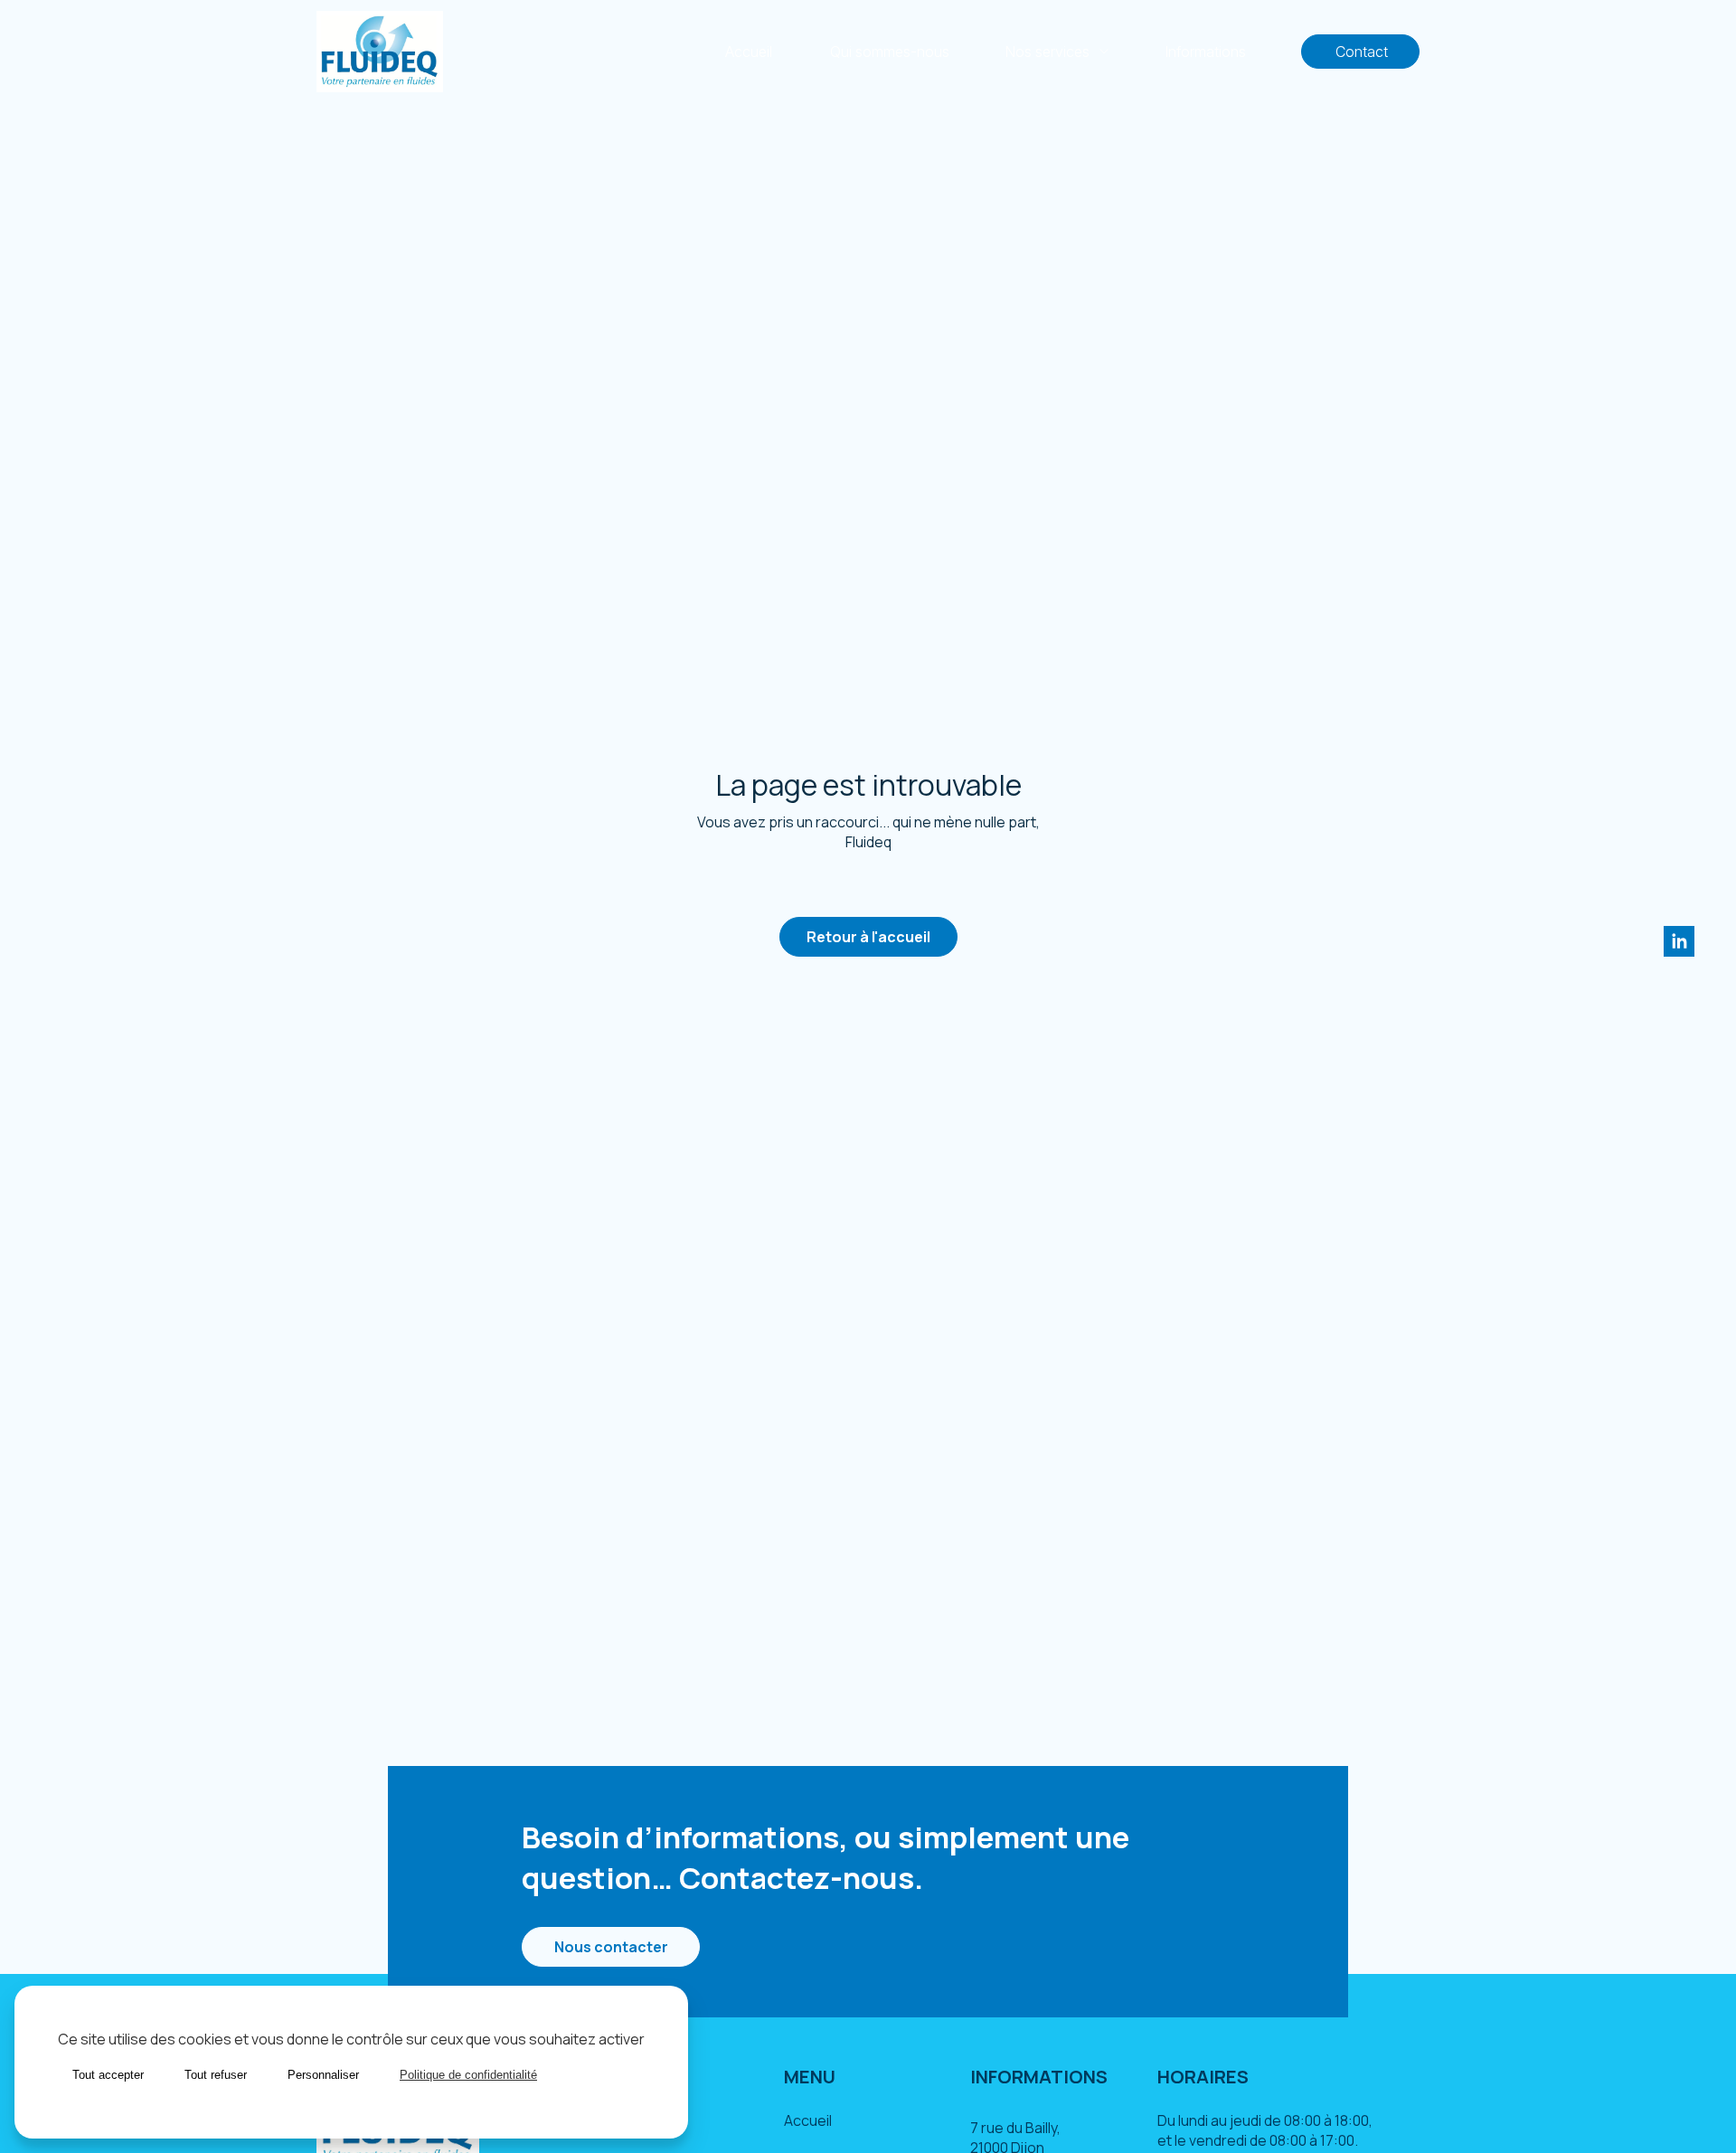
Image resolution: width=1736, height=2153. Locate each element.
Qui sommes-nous (890, 52)
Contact (1360, 52)
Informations (1205, 52)
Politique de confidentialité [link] (468, 2075)
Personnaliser (323, 2075)
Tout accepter (108, 2075)
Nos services (1047, 52)
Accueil (749, 52)
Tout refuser (216, 2075)
